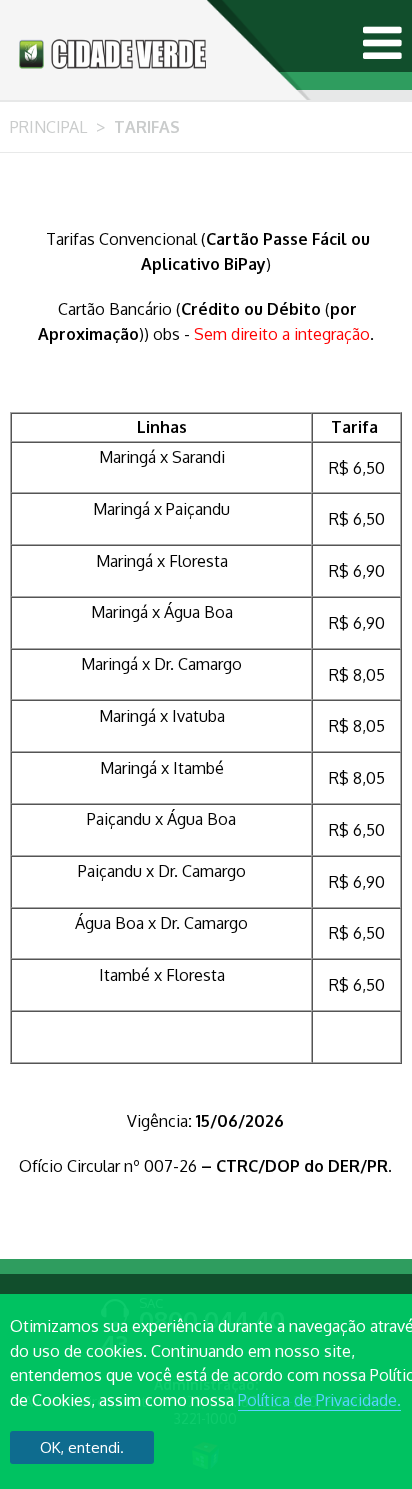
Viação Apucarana (112, 52)
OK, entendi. (82, 1447)
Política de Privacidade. (319, 1400)
